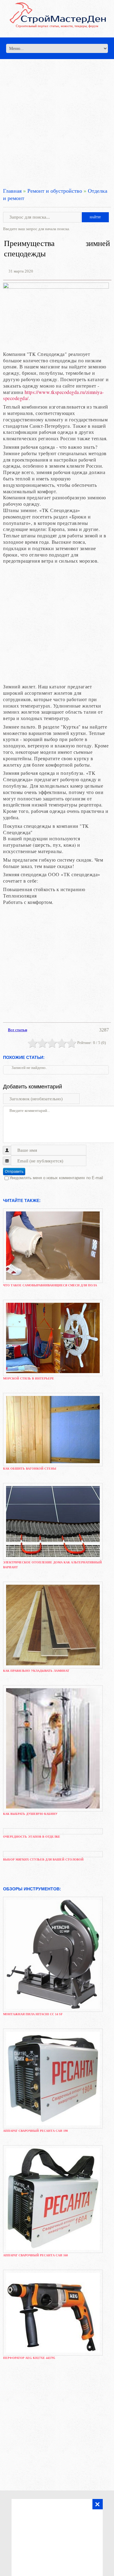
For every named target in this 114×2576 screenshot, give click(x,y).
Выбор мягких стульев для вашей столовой (43, 1859)
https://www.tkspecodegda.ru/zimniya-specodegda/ (54, 395)
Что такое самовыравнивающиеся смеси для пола (50, 1285)
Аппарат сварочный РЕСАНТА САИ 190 (35, 2131)
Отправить (14, 1172)
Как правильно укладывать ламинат (36, 1671)
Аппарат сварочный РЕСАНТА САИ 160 (35, 2255)
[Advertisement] (57, 116)
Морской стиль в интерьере (29, 1378)
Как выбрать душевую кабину (30, 1814)
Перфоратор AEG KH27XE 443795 (29, 2358)
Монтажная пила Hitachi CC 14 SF (33, 2014)
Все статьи (17, 1030)
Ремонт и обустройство (55, 191)
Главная (12, 191)
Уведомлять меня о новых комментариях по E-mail (56, 1178)
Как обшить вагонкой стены (30, 1469)
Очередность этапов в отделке (32, 1837)
